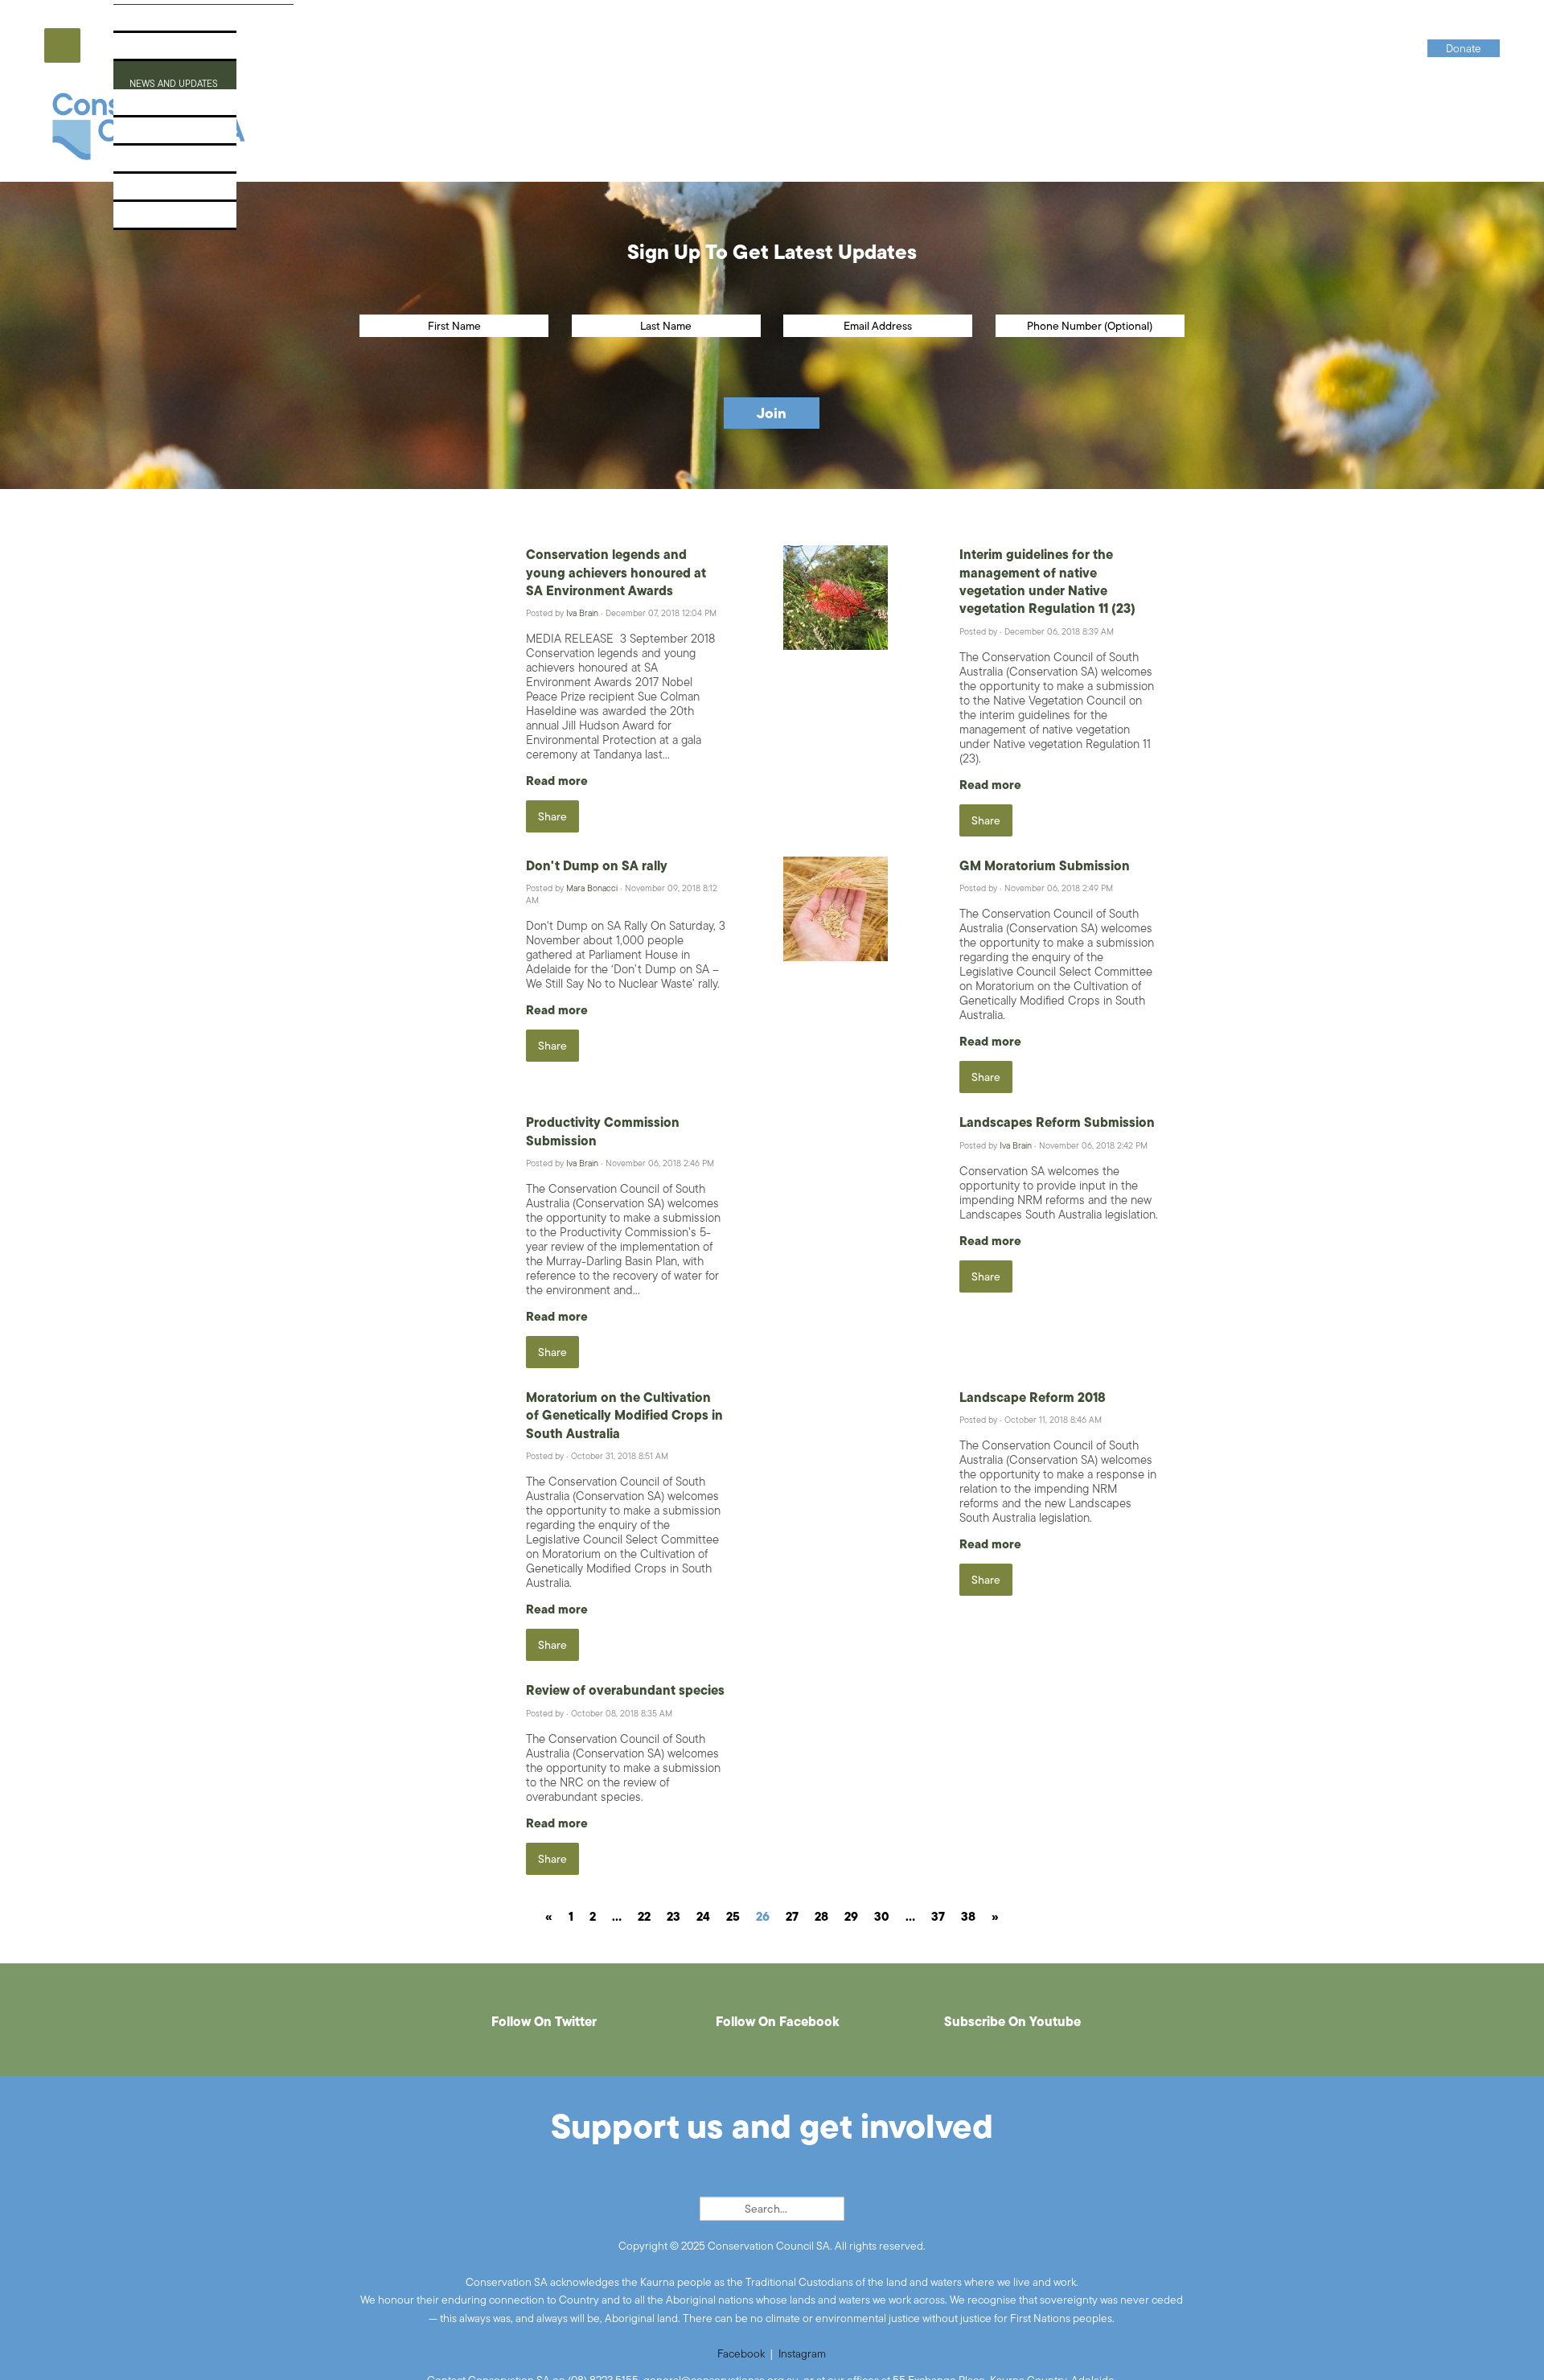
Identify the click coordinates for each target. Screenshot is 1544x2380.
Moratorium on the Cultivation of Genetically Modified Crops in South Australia (624, 1415)
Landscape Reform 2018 (1033, 1397)
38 (968, 1916)
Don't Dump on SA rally (597, 865)
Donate (146, 220)
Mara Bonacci (592, 888)
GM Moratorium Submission (1045, 865)
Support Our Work (181, 136)
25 (733, 1916)
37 (938, 1916)
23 (673, 1916)
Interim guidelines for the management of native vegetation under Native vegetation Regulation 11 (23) (1047, 581)
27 (792, 1916)
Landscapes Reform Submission (1057, 1122)
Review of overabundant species (625, 1690)
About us (151, 23)
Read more (557, 781)
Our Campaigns (170, 51)
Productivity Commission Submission (603, 1131)
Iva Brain (582, 613)
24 (703, 1916)
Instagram (802, 2353)
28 (821, 1916)
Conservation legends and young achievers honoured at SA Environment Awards (616, 572)
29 (851, 1916)
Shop (138, 192)
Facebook (741, 2353)
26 (763, 1916)
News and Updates (179, 79)
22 (644, 1916)
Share (552, 816)
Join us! (147, 164)
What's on (153, 107)
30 (882, 1916)
